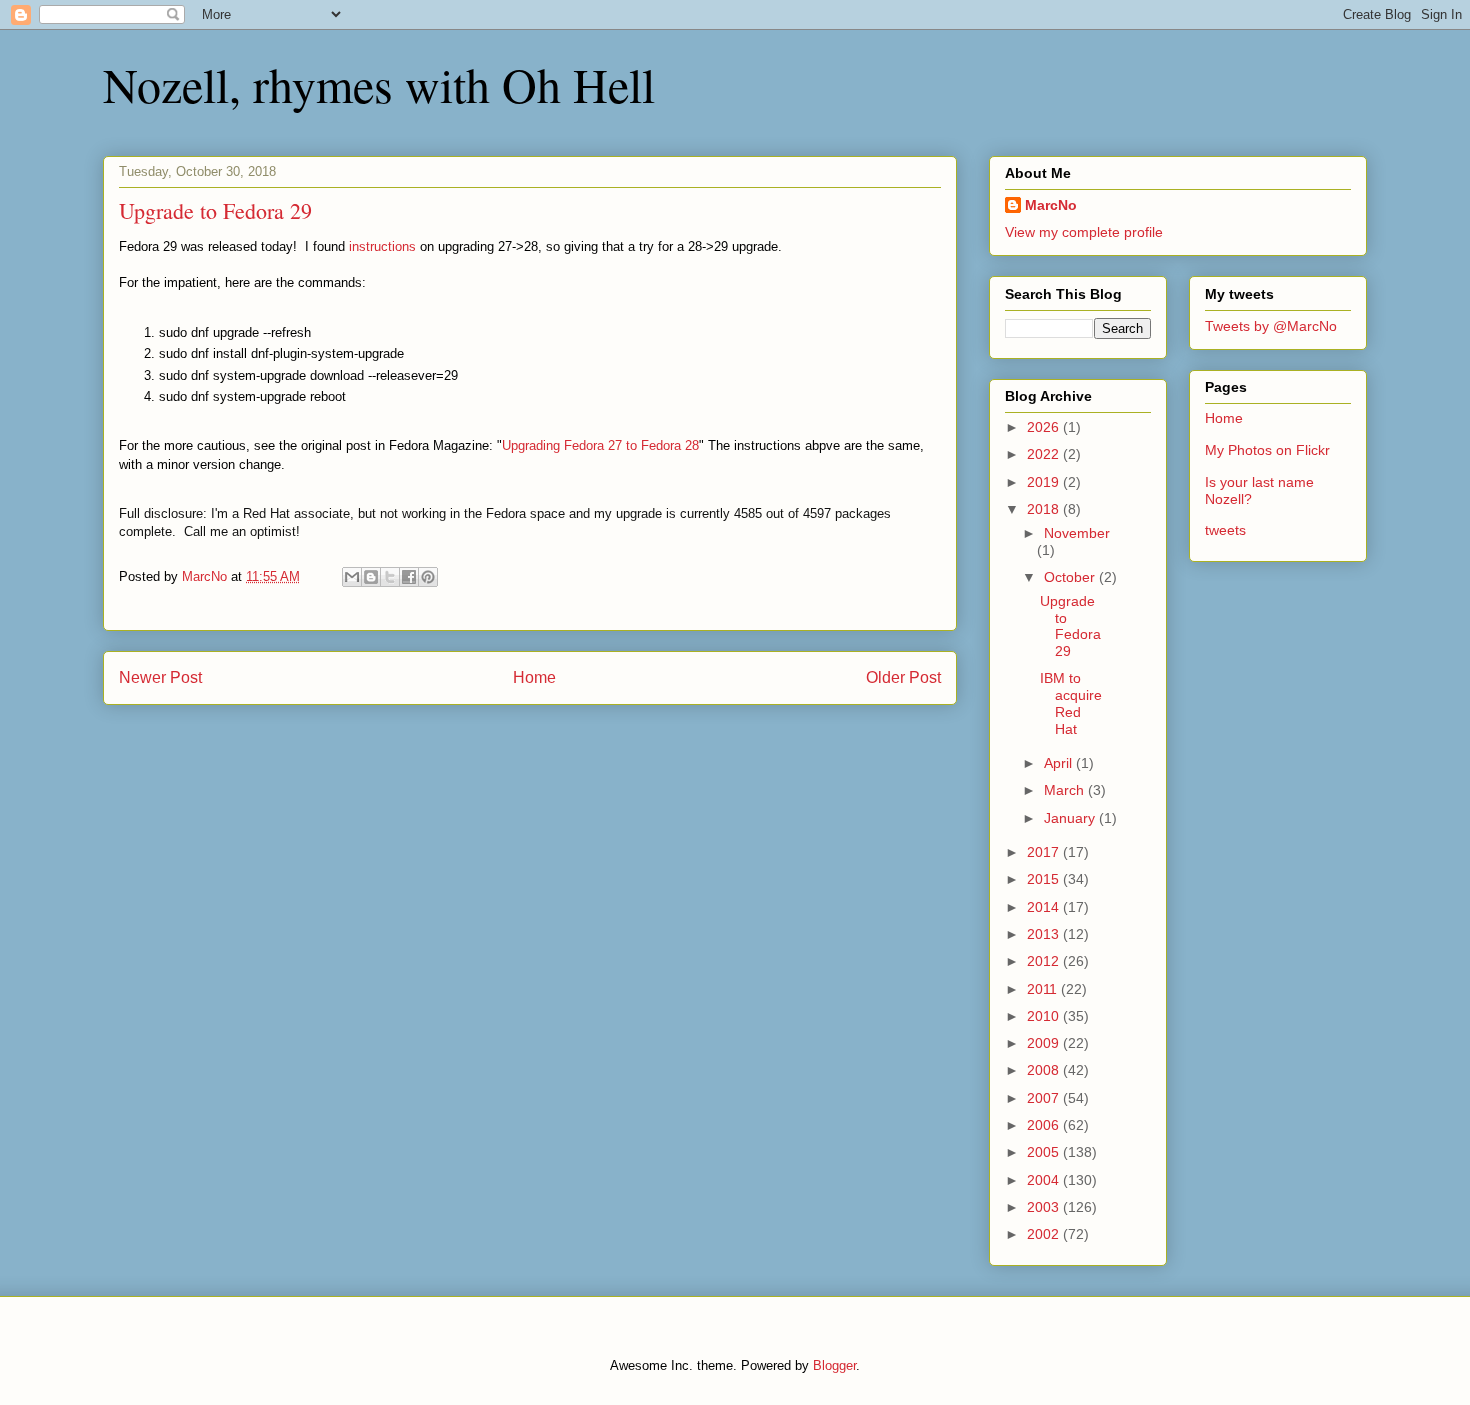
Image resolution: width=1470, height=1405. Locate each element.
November (1077, 533)
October (1071, 577)
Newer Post (160, 677)
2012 (1045, 961)
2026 (1045, 427)
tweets (1225, 530)
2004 (1045, 1180)
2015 (1045, 879)
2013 (1045, 934)
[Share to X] (390, 577)
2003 (1045, 1207)
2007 (1045, 1098)
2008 (1045, 1070)
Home (534, 677)
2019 (1045, 482)
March (1066, 790)
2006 (1045, 1125)
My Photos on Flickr (1267, 450)
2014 (1045, 907)
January (1071, 818)
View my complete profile (1084, 232)
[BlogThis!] (371, 577)
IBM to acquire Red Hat (1071, 703)
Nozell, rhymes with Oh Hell (379, 84)
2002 (1045, 1234)
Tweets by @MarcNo (1271, 326)
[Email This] (352, 577)
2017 (1045, 852)
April (1060, 763)
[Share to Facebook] (409, 577)
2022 (1045, 454)
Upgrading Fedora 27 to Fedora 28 (600, 445)
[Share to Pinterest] (428, 577)
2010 (1045, 1016)
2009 (1045, 1043)
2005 (1045, 1152)
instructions (382, 246)
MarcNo (1051, 205)
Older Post (903, 677)
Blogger (834, 1365)
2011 (1044, 989)
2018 (1045, 509)
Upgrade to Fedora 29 (1070, 626)
